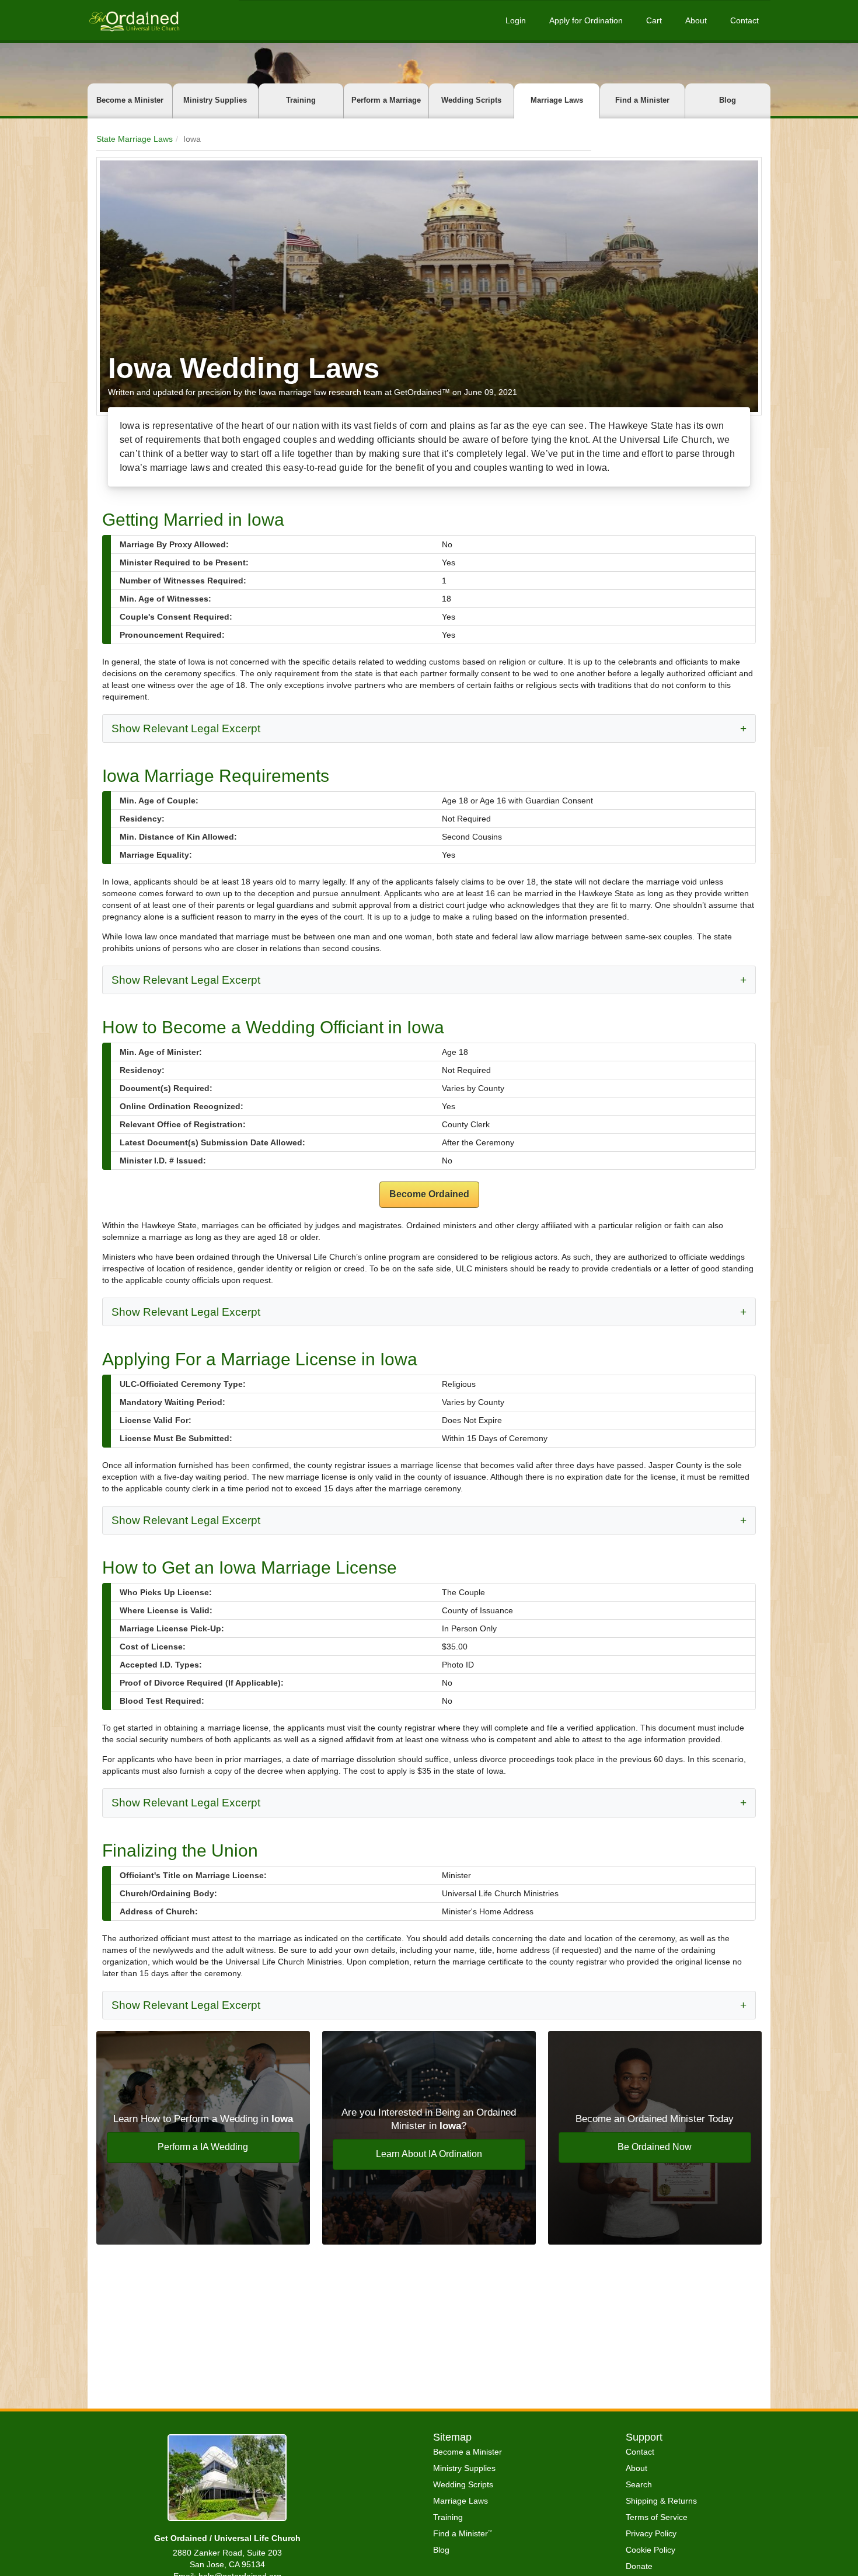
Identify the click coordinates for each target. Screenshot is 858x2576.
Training (301, 100)
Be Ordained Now (655, 2147)
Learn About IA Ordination (429, 2154)
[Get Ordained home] (134, 20)
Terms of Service (657, 2517)
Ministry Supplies (215, 100)
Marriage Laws (557, 100)
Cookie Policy (651, 2550)
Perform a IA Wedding (203, 2147)
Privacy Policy (651, 2533)
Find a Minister (642, 100)
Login (516, 20)
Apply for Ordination (586, 20)
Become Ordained (429, 1194)
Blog (728, 100)
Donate (639, 2566)
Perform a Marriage (386, 100)
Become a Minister (130, 100)
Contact (744, 20)
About (696, 20)
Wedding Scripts (471, 100)
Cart (654, 20)
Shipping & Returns (661, 2501)
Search (639, 2484)
